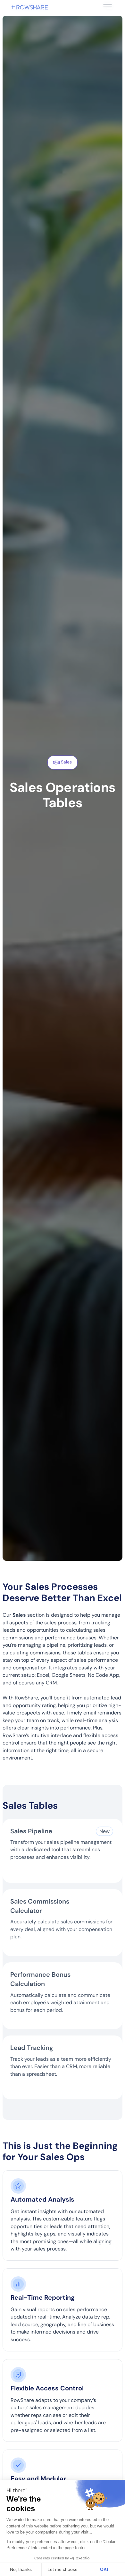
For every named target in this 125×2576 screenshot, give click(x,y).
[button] (108, 6)
